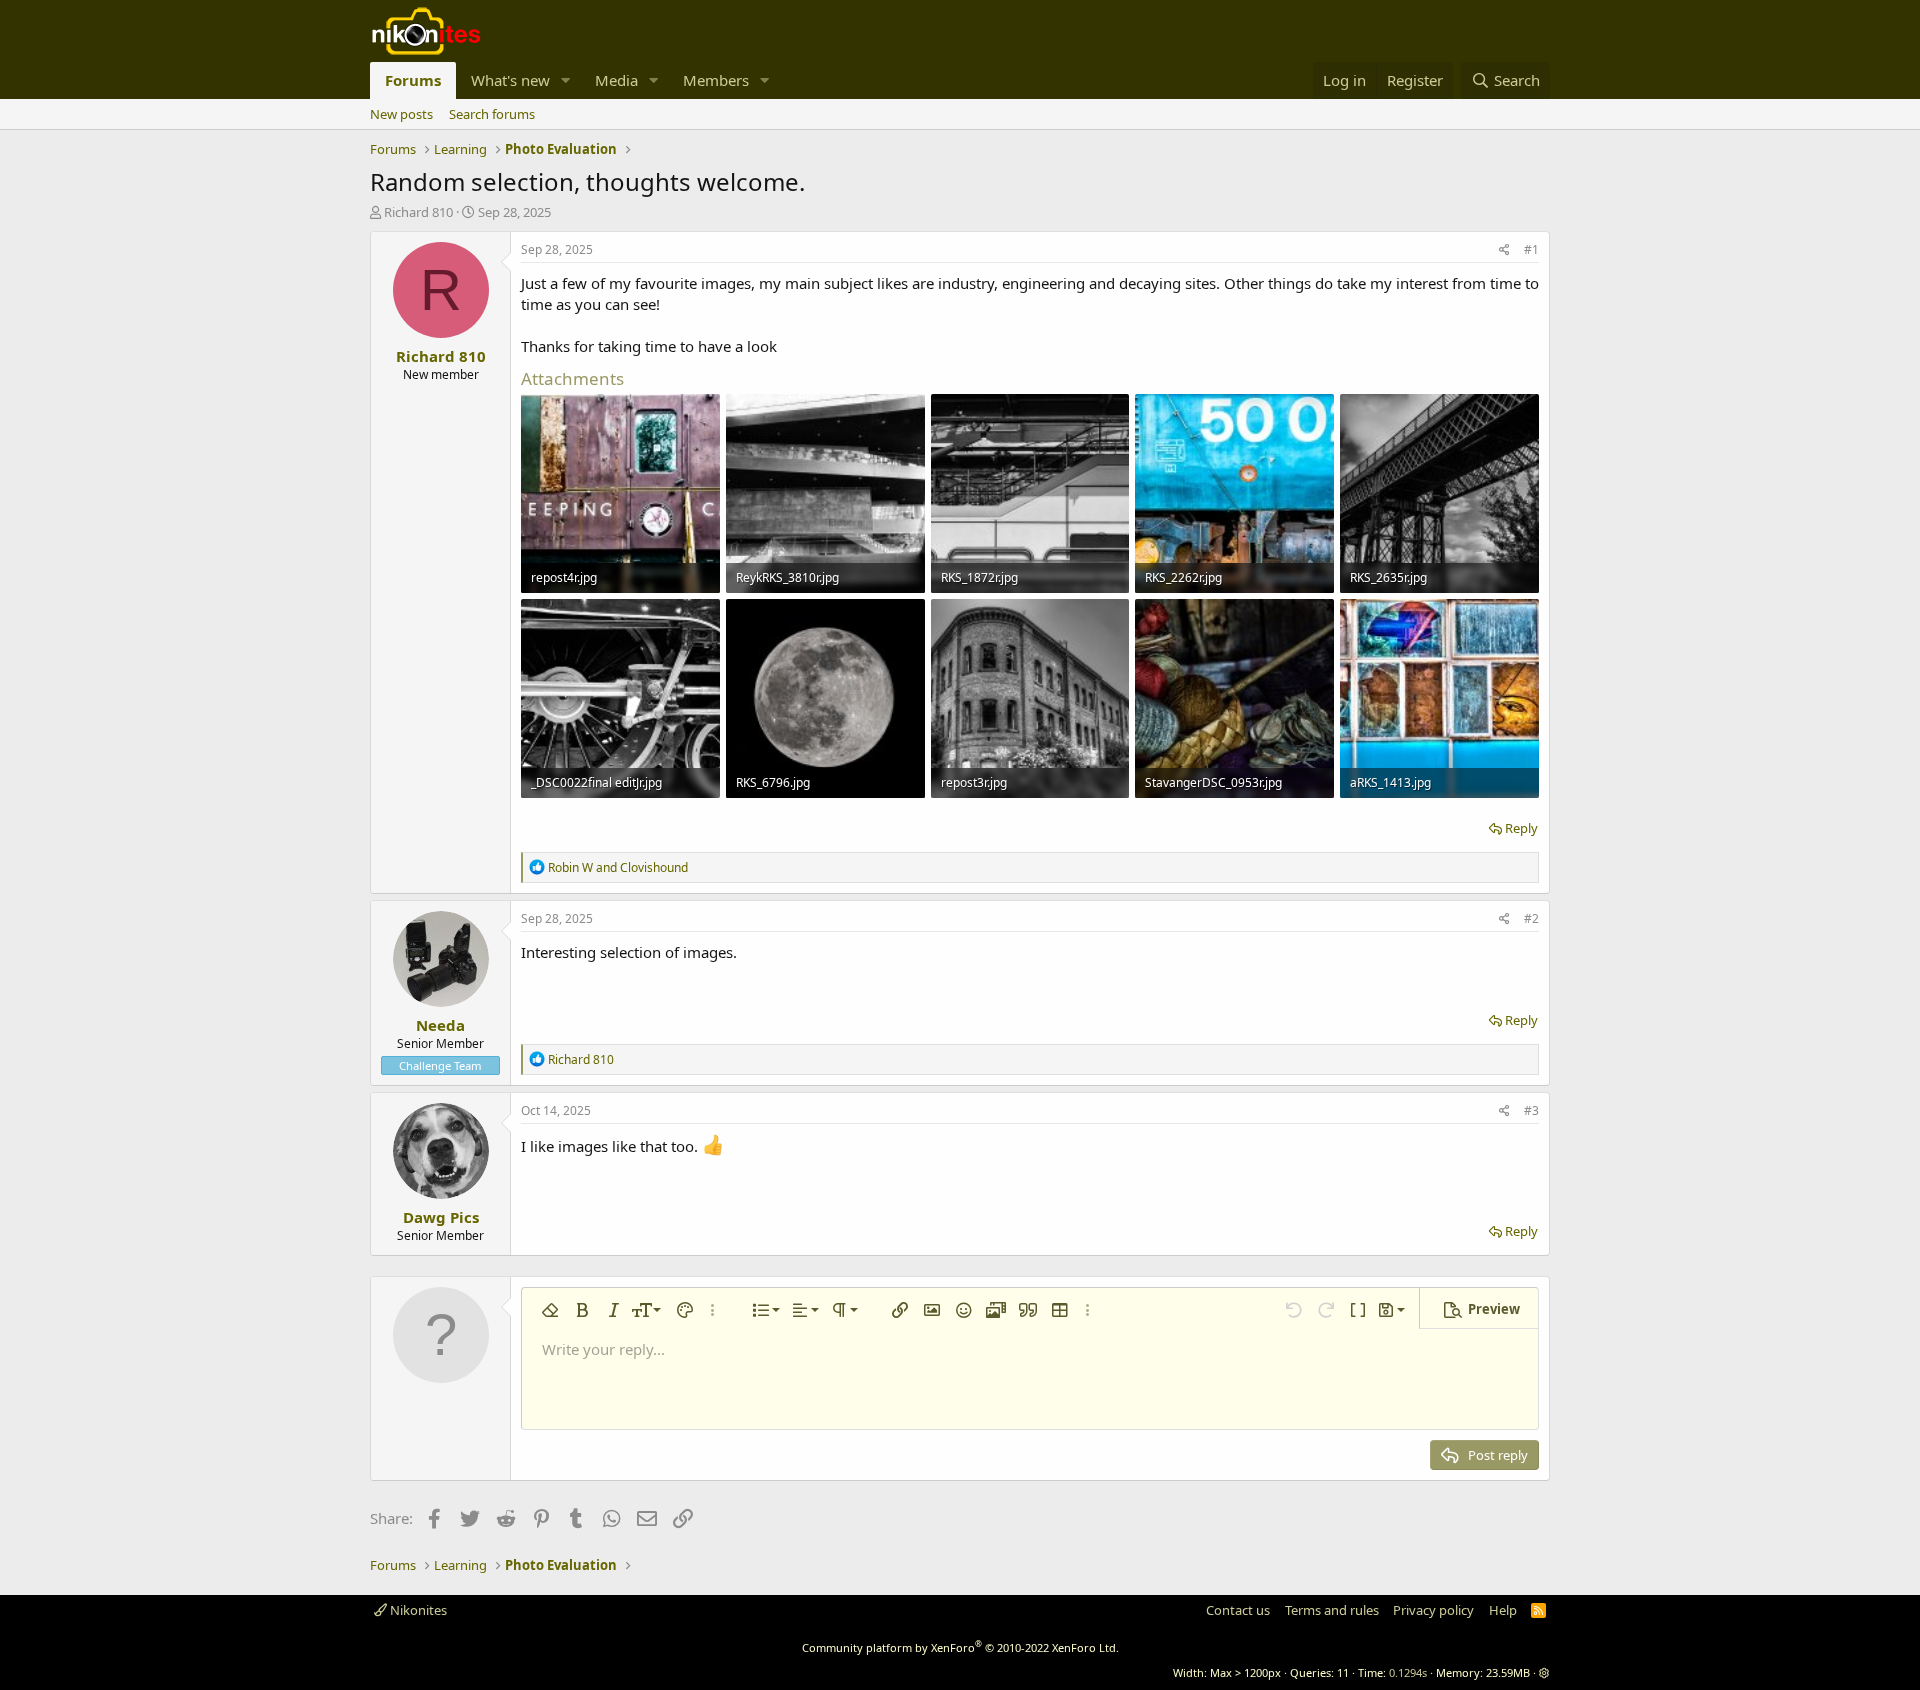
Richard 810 (418, 212)
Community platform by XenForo (960, 1647)
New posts (401, 114)
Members (716, 80)
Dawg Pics (441, 1217)
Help (1503, 1610)
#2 (1531, 918)
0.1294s (1408, 1672)
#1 (1531, 249)
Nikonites (417, 1610)
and (618, 867)
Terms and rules (1332, 1610)
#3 (1531, 1110)
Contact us (1238, 1610)
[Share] (1504, 250)
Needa (440, 1025)
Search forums (492, 114)
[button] (566, 80)
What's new (510, 80)
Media (616, 80)
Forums (413, 80)
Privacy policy (1433, 1610)
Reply (1521, 828)
